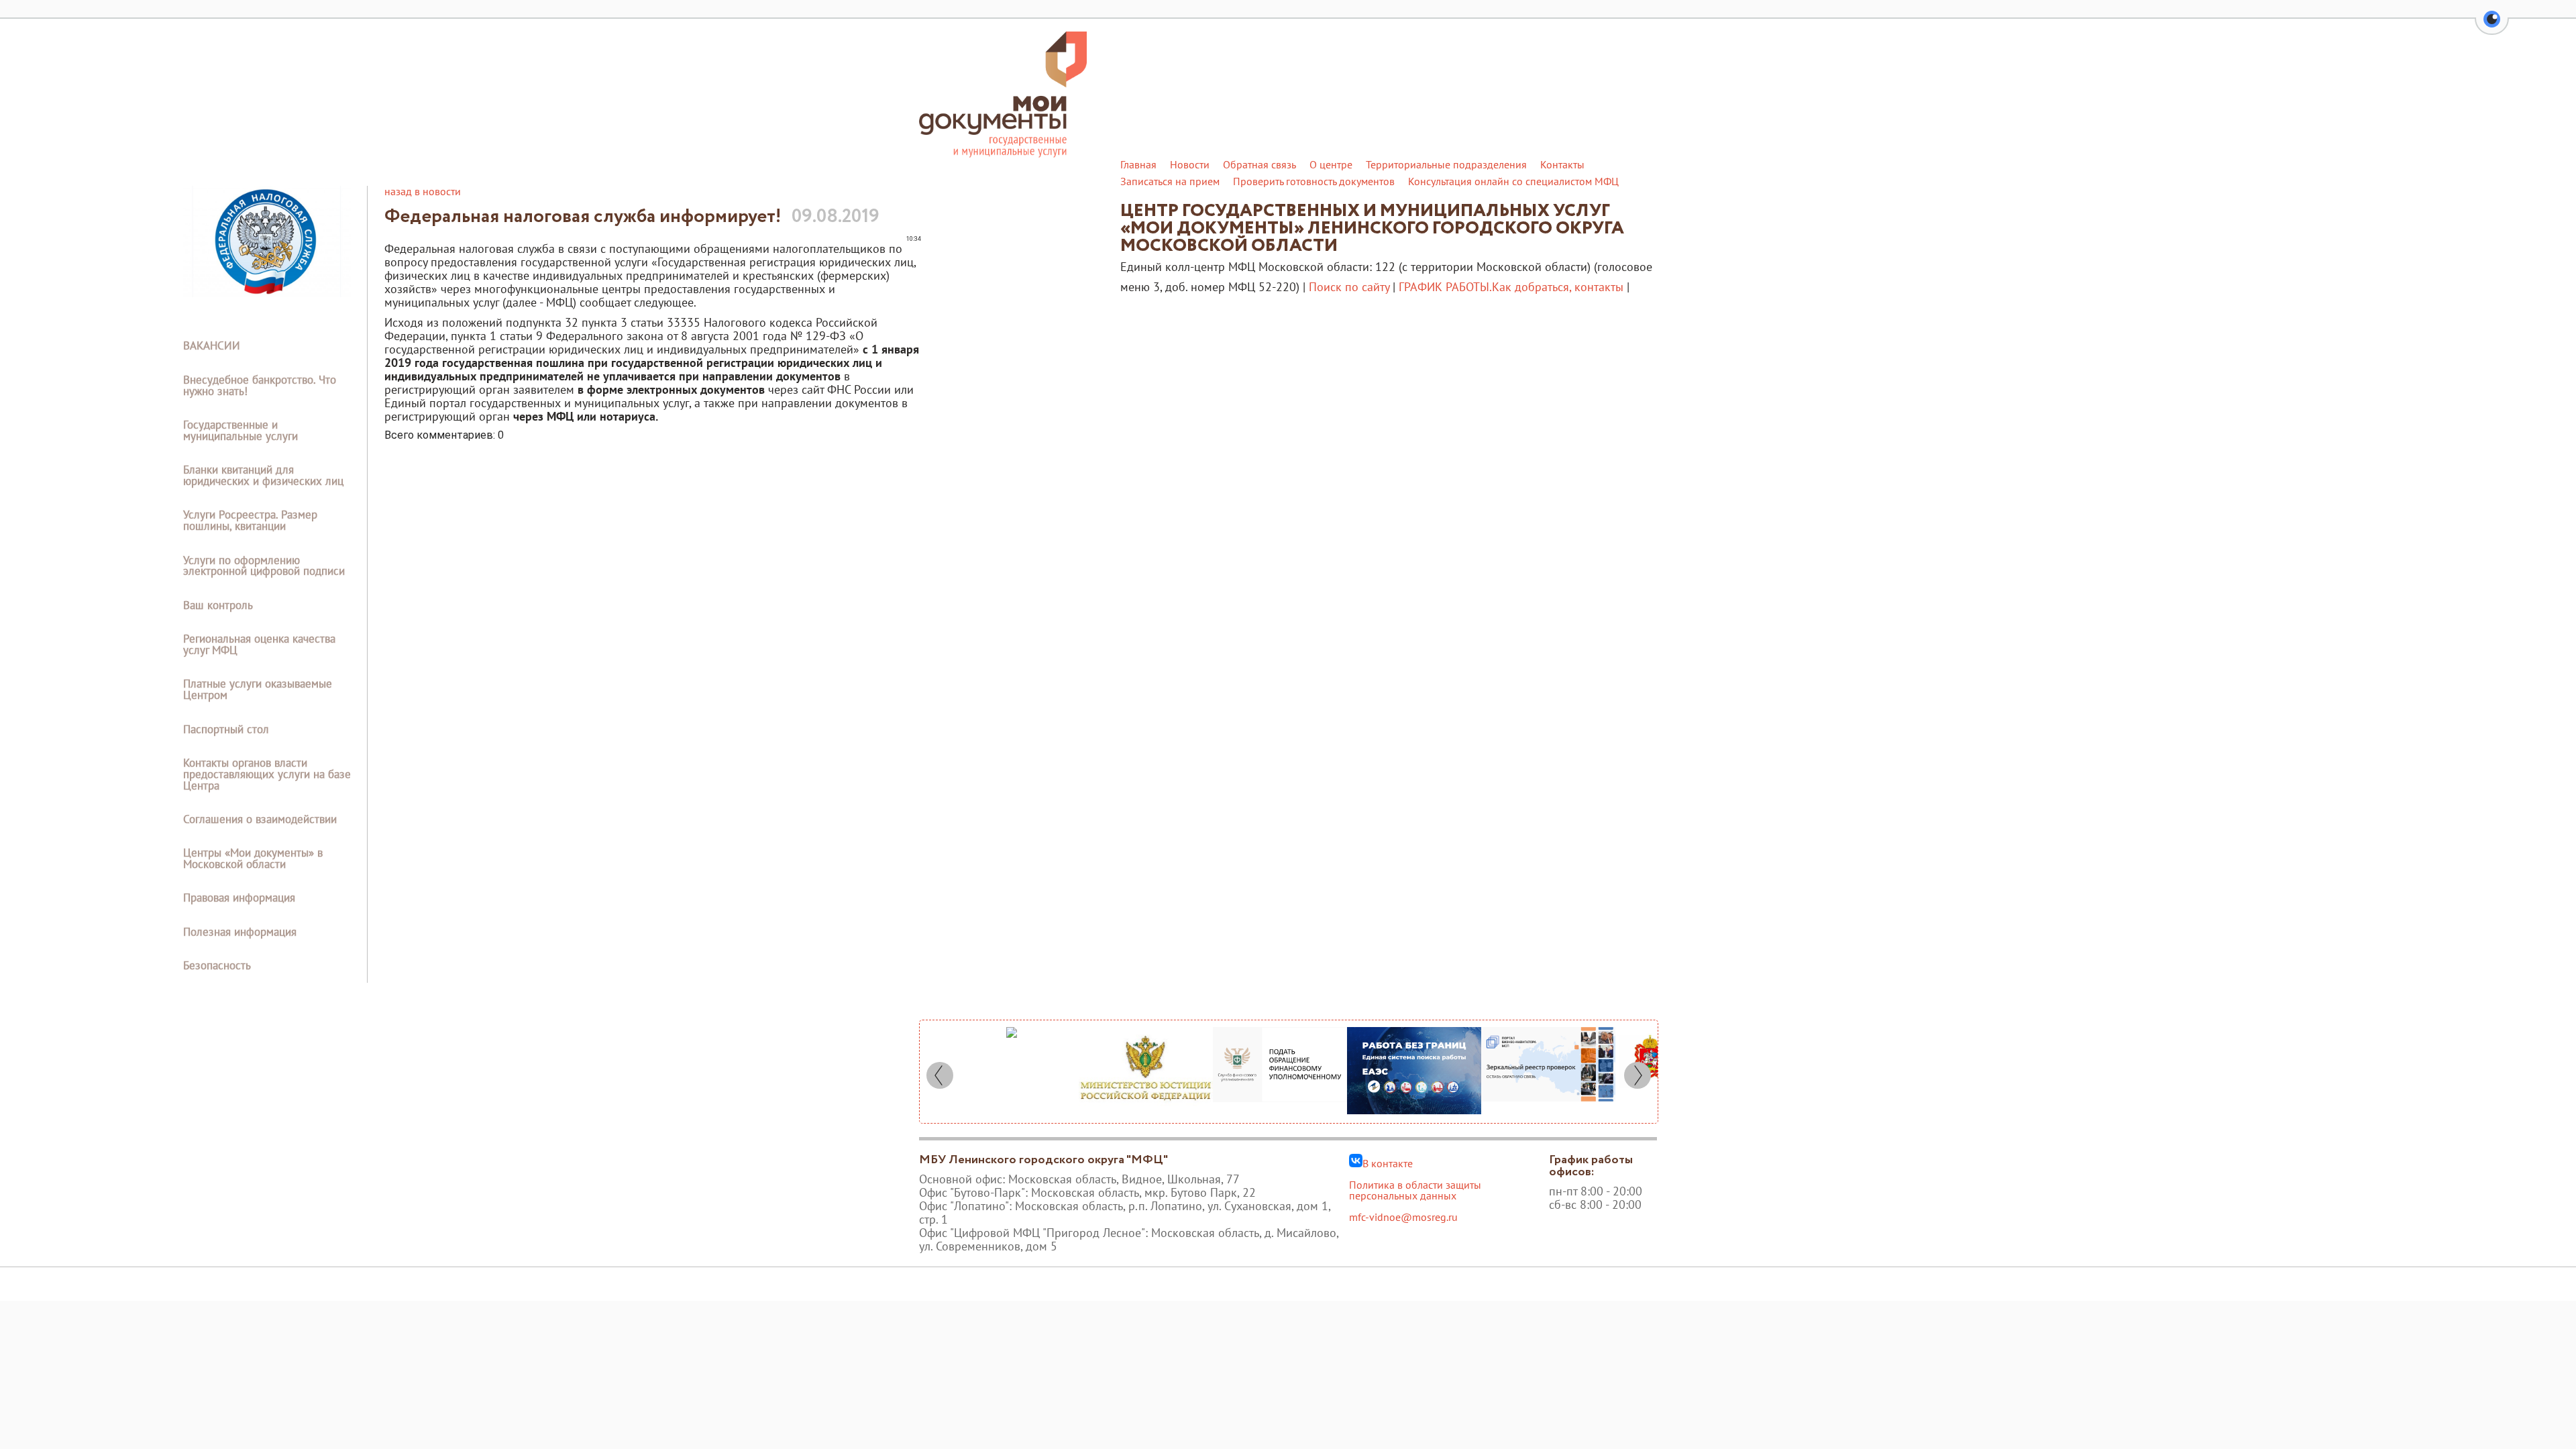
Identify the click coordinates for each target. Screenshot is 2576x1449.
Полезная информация (240, 932)
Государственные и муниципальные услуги (240, 430)
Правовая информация (239, 898)
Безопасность (217, 965)
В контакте (1388, 1163)
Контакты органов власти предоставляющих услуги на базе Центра (267, 774)
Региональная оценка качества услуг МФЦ (259, 644)
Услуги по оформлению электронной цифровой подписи (264, 566)
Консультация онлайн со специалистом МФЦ (1513, 181)
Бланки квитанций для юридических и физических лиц (263, 475)
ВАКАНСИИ (212, 345)
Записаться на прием (1170, 181)
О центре (1331, 164)
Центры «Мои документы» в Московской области (253, 858)
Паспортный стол (226, 729)
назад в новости (423, 191)
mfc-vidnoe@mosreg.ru (1403, 1217)
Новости (1190, 164)
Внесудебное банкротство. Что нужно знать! (260, 385)
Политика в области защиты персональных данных (1415, 1190)
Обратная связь (1259, 164)
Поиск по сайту (1349, 287)
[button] (2492, 27)
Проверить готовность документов (1314, 181)
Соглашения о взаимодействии (260, 819)
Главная (1138, 164)
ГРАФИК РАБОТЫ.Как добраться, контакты (1511, 287)
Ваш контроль (218, 605)
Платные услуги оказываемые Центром (258, 689)
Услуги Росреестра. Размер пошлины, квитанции (250, 520)
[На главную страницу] (1003, 154)
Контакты (1562, 164)
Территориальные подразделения (1446, 164)
